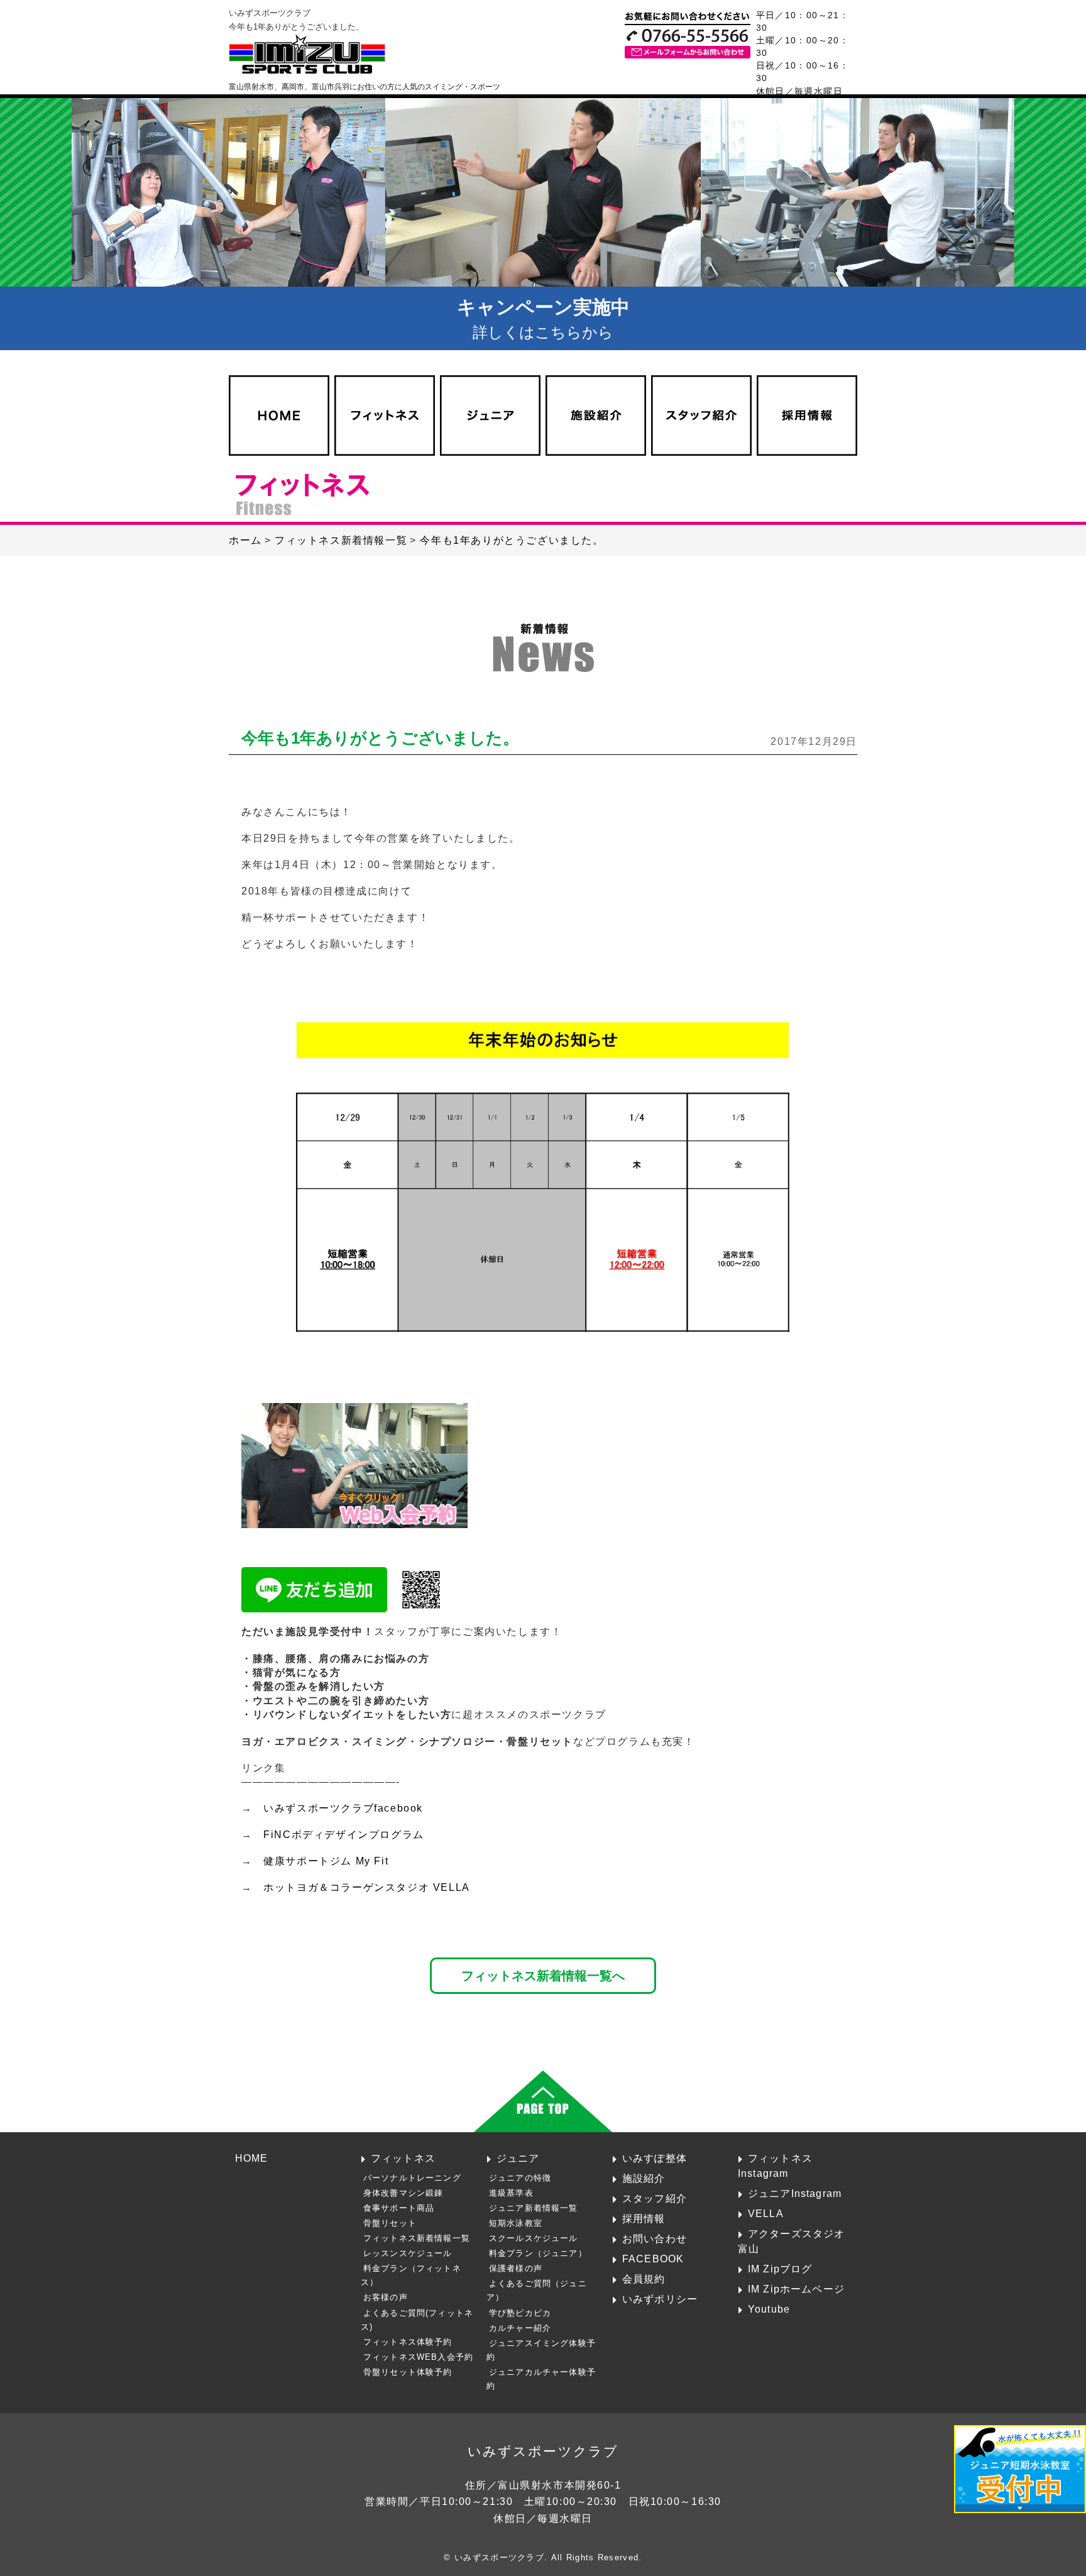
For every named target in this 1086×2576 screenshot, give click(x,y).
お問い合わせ (655, 2238)
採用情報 (644, 2218)
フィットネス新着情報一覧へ (543, 1975)
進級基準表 (511, 2193)
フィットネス (403, 2158)
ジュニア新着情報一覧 (534, 2208)
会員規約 (644, 2279)
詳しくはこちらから (543, 319)
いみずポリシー (660, 2299)
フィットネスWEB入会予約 (418, 2357)
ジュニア (518, 2158)
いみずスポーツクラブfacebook (343, 1808)
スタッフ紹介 (655, 2198)
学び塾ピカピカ (520, 2313)
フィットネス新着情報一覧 (417, 2238)
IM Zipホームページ (796, 2289)
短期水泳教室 (516, 2223)
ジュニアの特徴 (520, 2178)
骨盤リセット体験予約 (408, 2372)
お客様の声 (386, 2297)
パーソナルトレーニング (412, 2178)
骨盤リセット (390, 2223)
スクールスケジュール (534, 2238)
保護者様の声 (516, 2268)
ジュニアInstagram (795, 2193)
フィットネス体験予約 (408, 2342)
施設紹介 (644, 2178)
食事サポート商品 (399, 2208)
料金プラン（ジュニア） (538, 2253)
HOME (252, 2158)
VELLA (766, 2213)
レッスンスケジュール (408, 2253)
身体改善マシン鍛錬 (403, 2193)
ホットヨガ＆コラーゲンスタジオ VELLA (367, 1887)
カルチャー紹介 (520, 2328)
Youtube (769, 2309)
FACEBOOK (653, 2259)
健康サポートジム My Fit (326, 1861)
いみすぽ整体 (655, 2158)
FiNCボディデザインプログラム (344, 1835)
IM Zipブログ (780, 2269)
